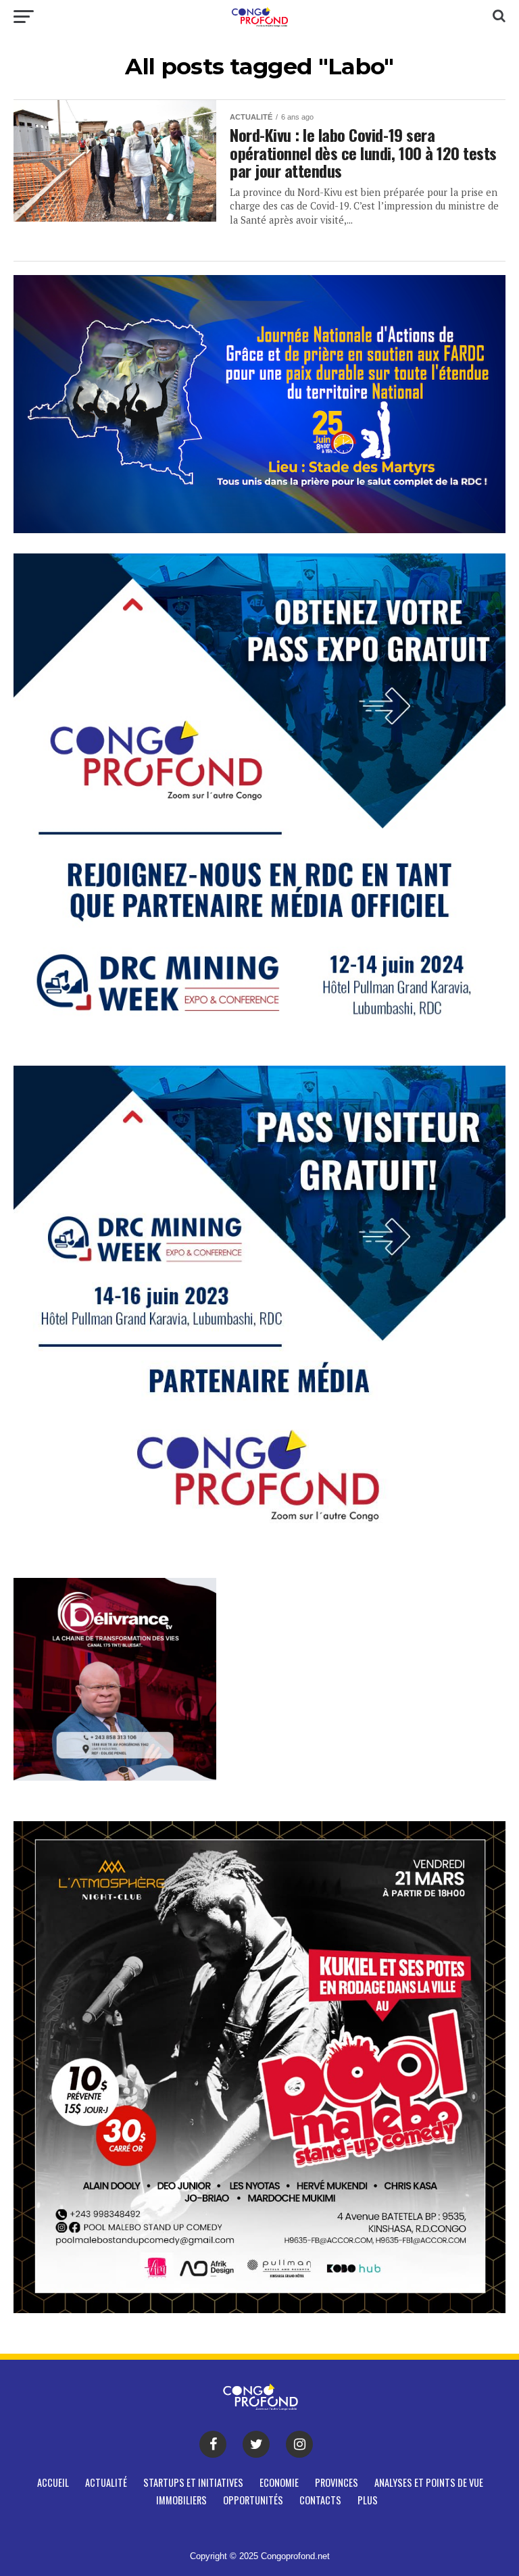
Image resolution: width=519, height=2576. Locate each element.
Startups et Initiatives (193, 2482)
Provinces (337, 2482)
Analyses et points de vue (429, 2482)
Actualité (106, 2482)
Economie (279, 2482)
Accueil (53, 2482)
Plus (368, 2500)
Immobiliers (181, 2500)
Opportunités (253, 2500)
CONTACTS (320, 2500)
